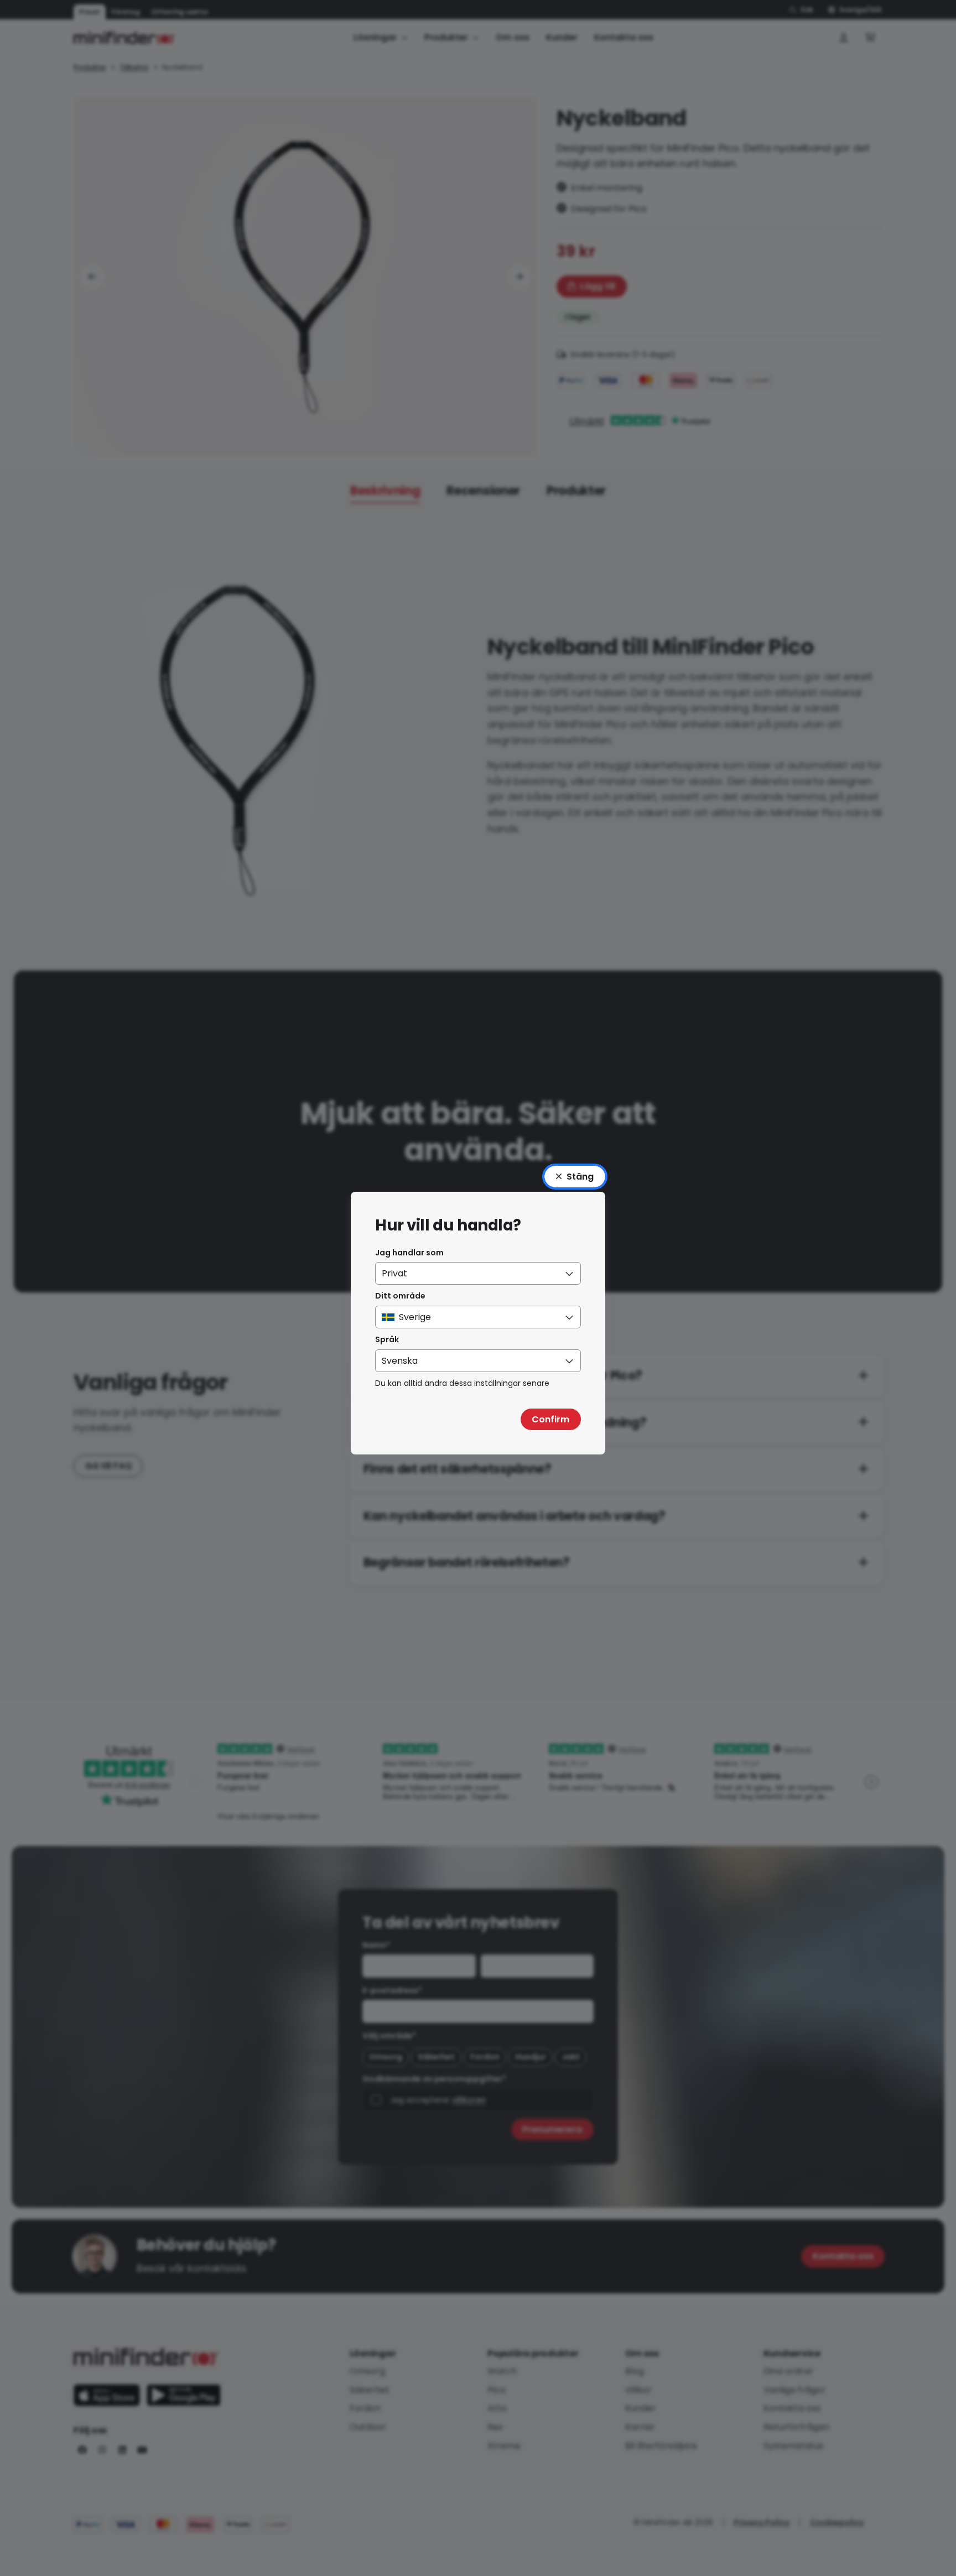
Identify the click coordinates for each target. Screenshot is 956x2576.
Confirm (550, 1419)
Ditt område (400, 1296)
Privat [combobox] (394, 1273)
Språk (387, 1339)
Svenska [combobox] (400, 1361)
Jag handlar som (409, 1253)
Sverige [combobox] (415, 1317)
